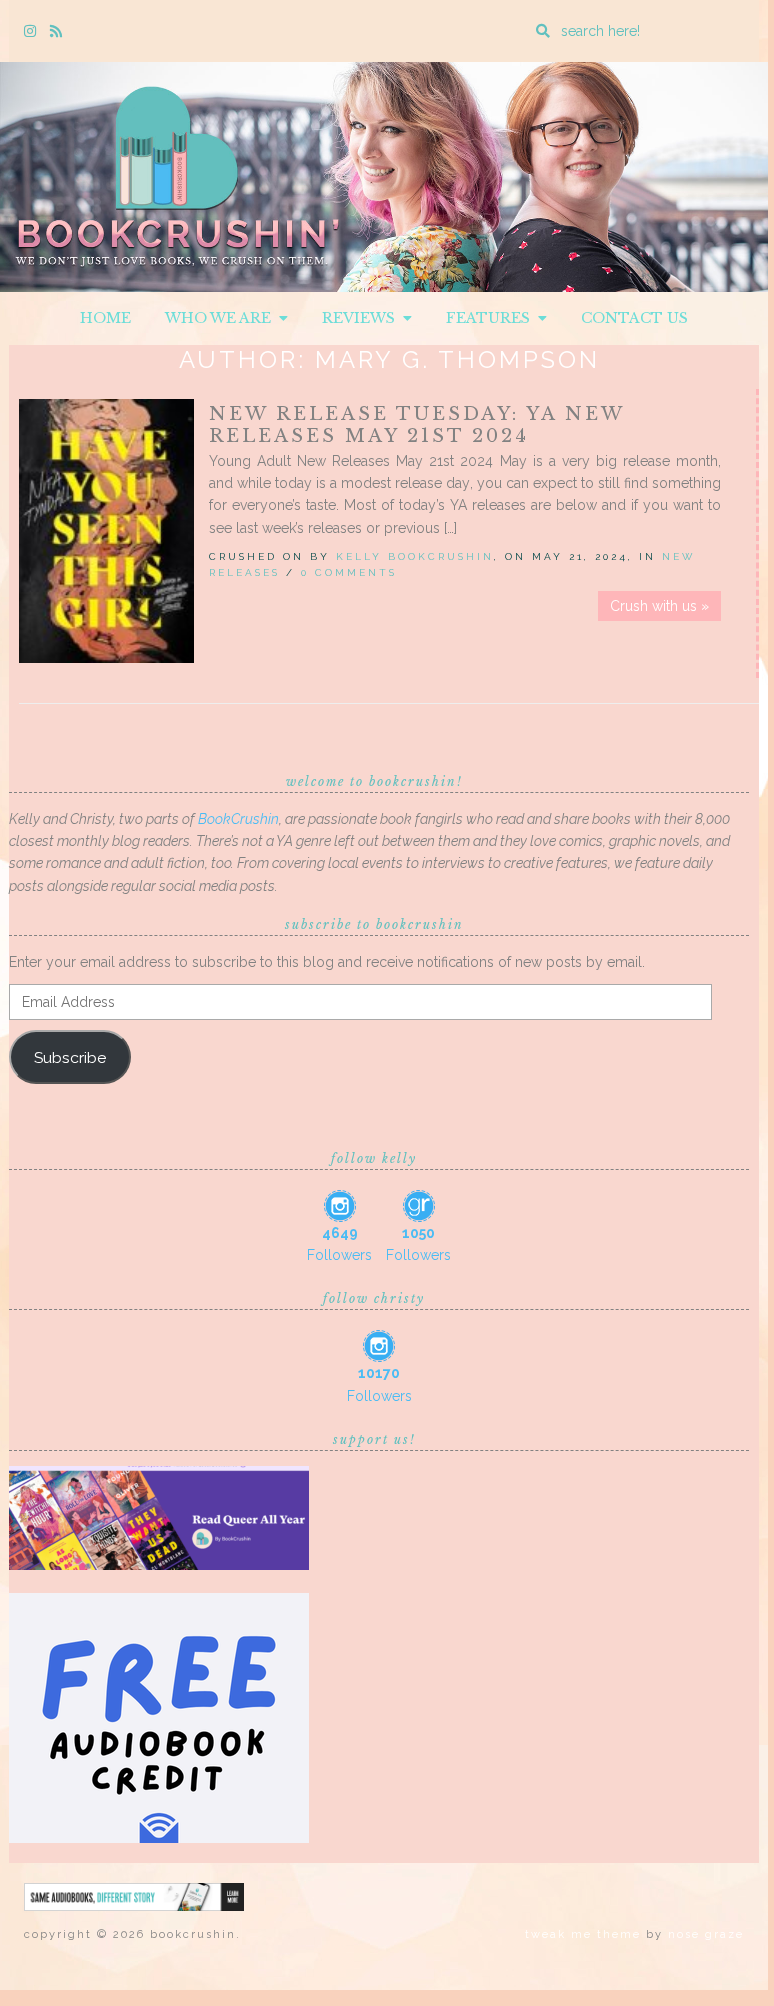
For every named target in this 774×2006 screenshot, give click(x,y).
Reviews (362, 318)
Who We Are (222, 318)
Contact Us (634, 318)
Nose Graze (706, 1934)
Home (105, 318)
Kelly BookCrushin (415, 556)
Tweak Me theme (583, 1934)
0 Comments (349, 572)
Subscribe (70, 1057)
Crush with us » (659, 606)
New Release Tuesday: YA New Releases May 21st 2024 (416, 425)
